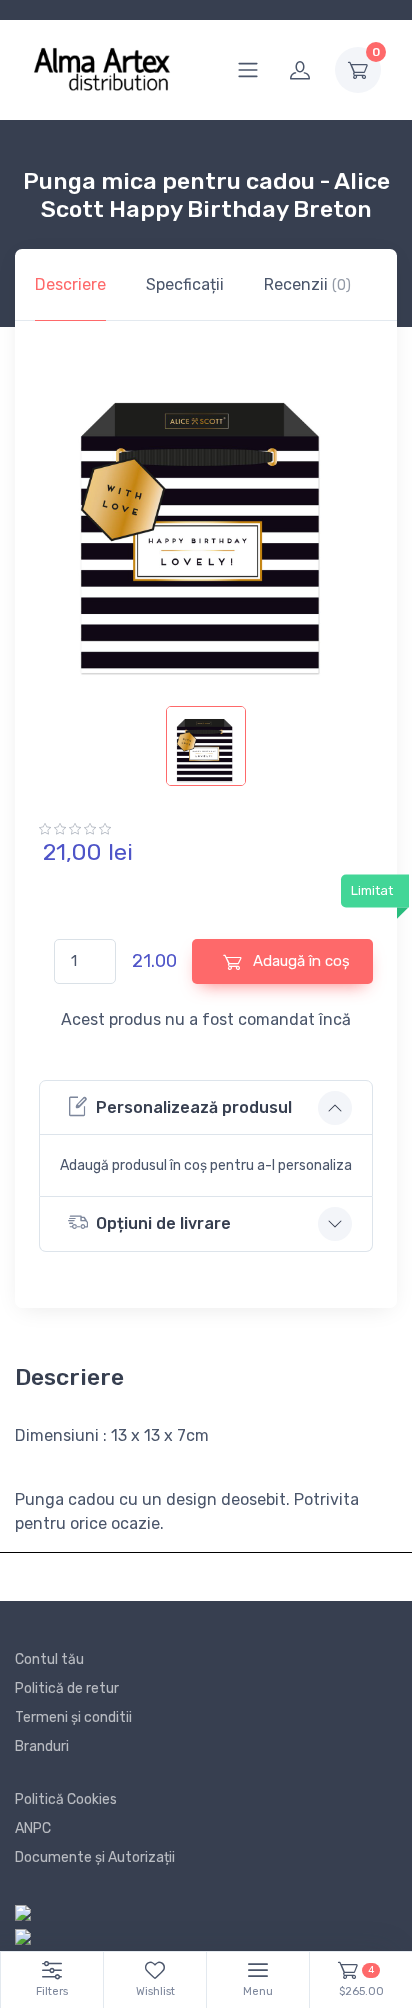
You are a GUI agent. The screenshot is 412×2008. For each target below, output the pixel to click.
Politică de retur (67, 1688)
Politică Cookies (66, 1799)
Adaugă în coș (299, 961)
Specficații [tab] (185, 284)
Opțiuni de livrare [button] (163, 1223)
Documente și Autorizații (95, 1857)
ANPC (33, 1828)
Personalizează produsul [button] (194, 1107)
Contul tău (49, 1659)
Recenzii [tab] (307, 284)
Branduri (42, 1746)
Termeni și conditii (73, 1717)
